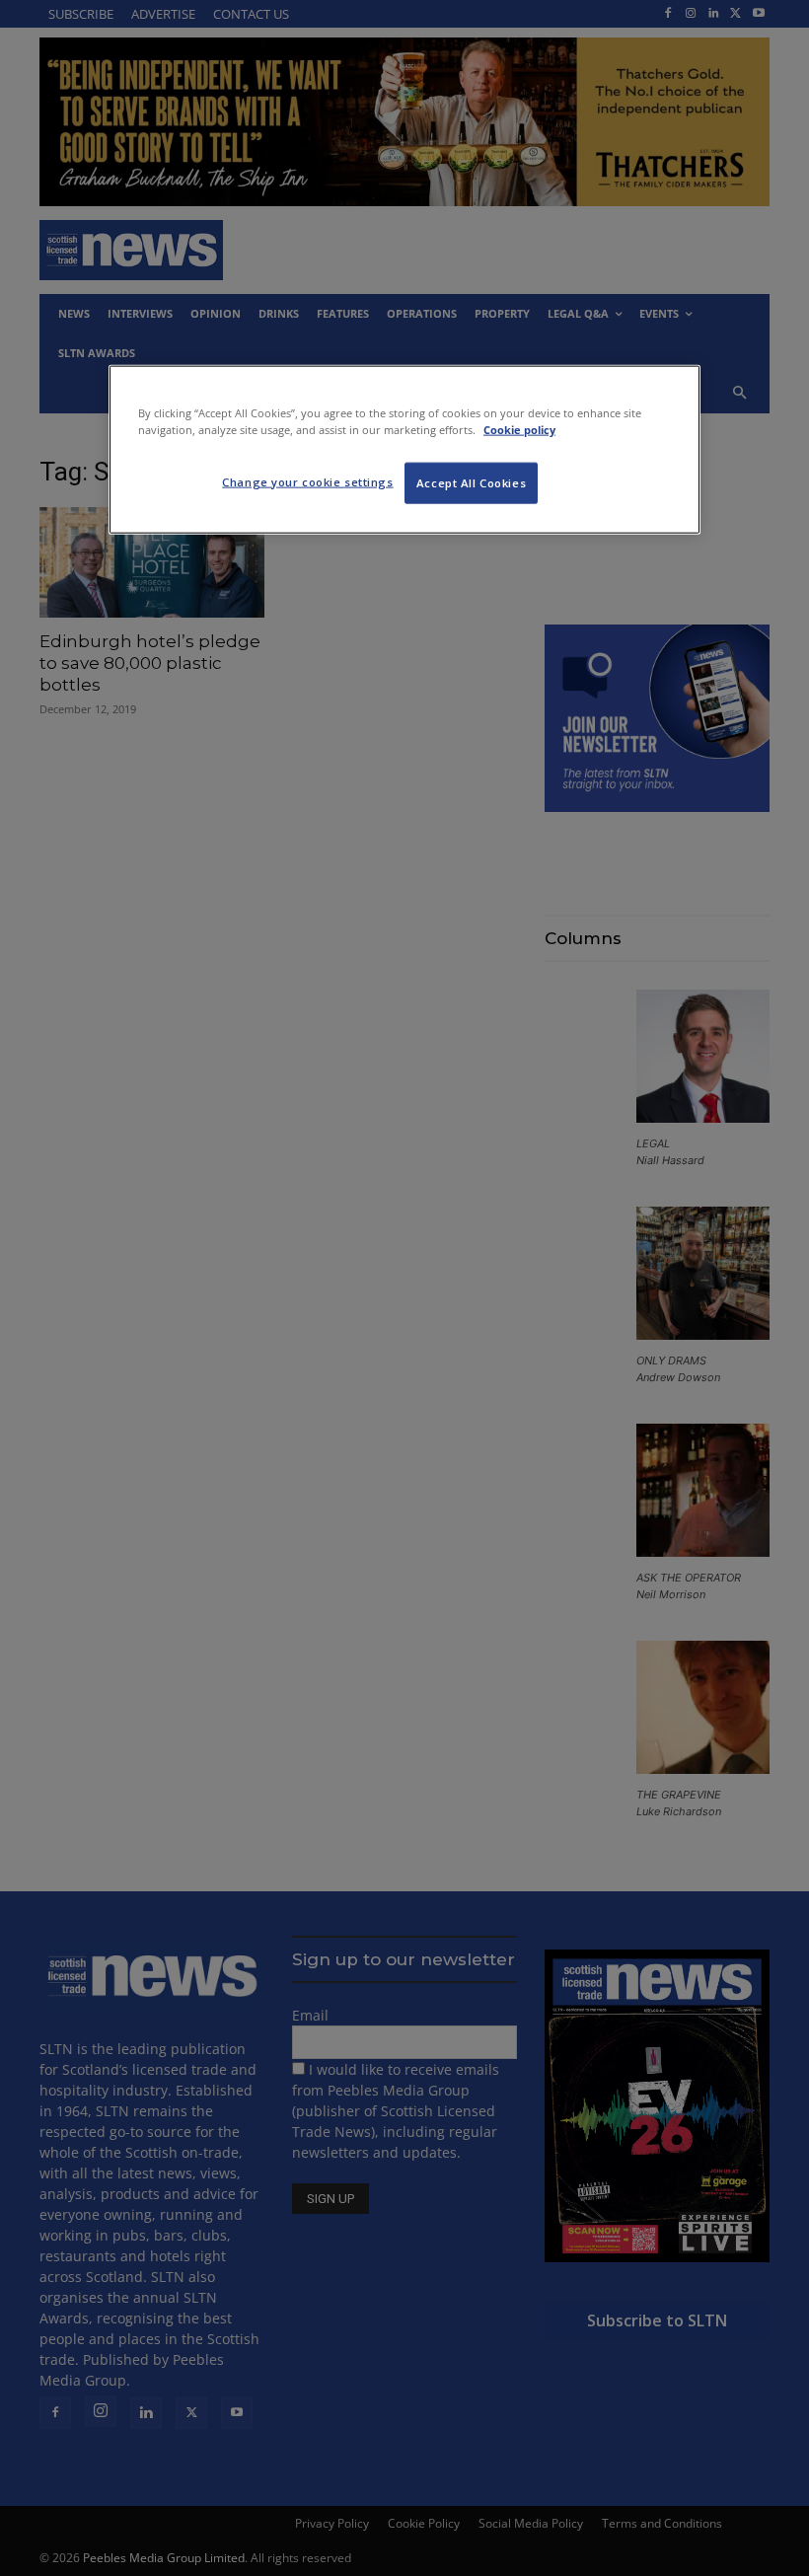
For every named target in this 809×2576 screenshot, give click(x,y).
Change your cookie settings (307, 481)
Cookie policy (519, 429)
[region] (404, 449)
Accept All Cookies (471, 482)
